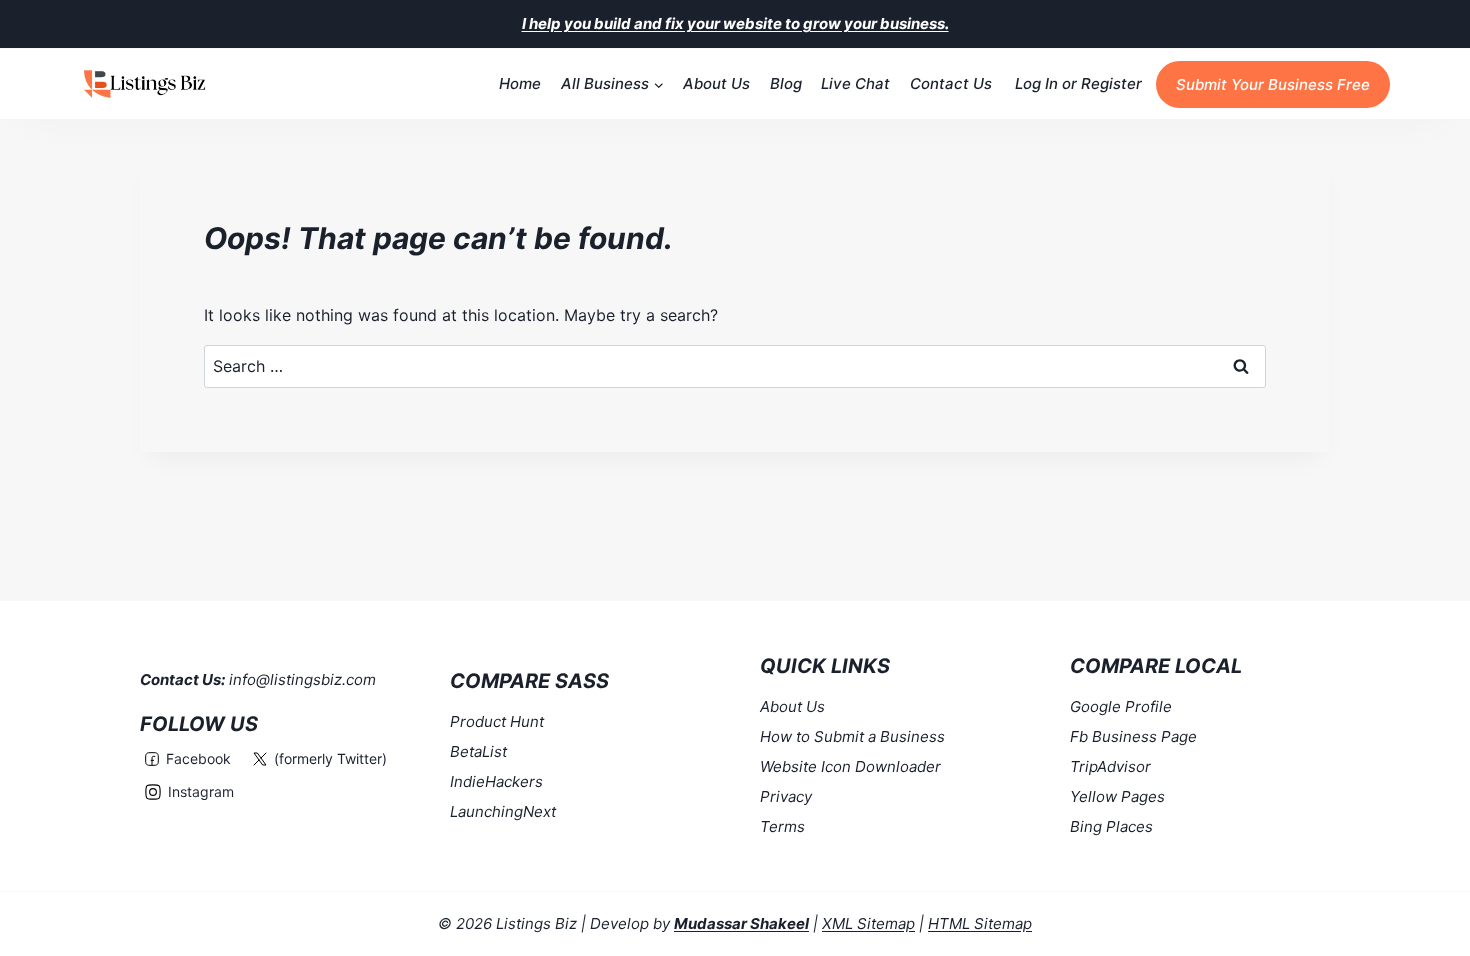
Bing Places (1111, 826)
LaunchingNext (503, 811)
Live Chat (855, 83)
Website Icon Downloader (850, 766)
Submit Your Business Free (1273, 84)
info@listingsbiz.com (302, 679)
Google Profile (1121, 706)
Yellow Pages (1117, 796)
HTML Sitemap (980, 923)
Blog (786, 83)
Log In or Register (1078, 83)
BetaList (478, 751)
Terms (782, 826)
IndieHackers (496, 781)
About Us (716, 83)
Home (520, 83)
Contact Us (951, 83)
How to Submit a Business (852, 736)
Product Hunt (497, 721)
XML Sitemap (868, 923)
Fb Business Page (1133, 736)
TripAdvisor (1110, 766)
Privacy (786, 796)
